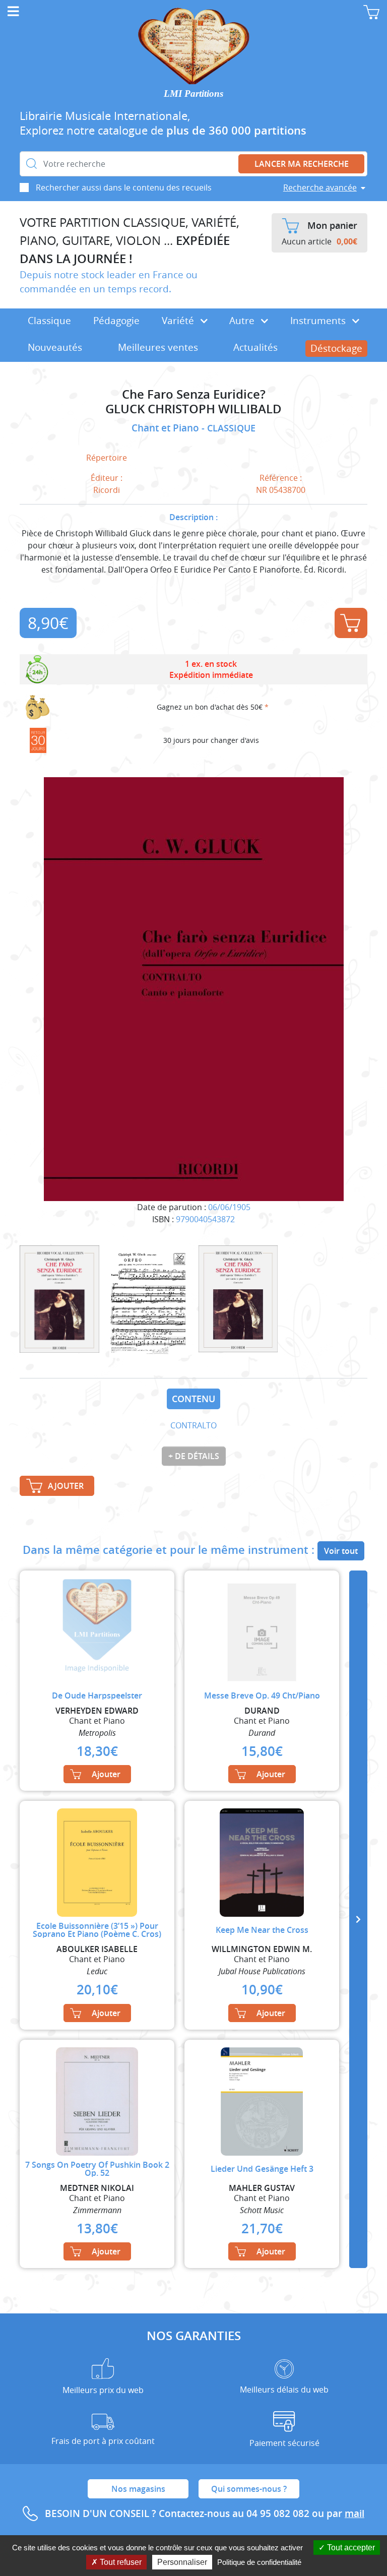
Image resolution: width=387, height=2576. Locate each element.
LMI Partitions (193, 93)
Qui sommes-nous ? (249, 2489)
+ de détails (194, 1456)
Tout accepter (350, 2548)
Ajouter (351, 623)
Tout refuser (120, 2562)
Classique (49, 321)
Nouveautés (55, 347)
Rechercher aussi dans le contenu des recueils (124, 187)
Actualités (255, 347)
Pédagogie (116, 321)
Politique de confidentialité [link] (259, 2562)
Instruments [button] (319, 321)
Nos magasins (138, 2489)
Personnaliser (182, 2562)
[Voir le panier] (371, 12)
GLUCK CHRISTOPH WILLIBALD (193, 409)
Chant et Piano (167, 428)
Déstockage (336, 348)
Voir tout (341, 1551)
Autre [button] (243, 321)
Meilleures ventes (158, 347)
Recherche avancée (320, 187)
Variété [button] (179, 321)
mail (354, 2514)
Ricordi (107, 490)
